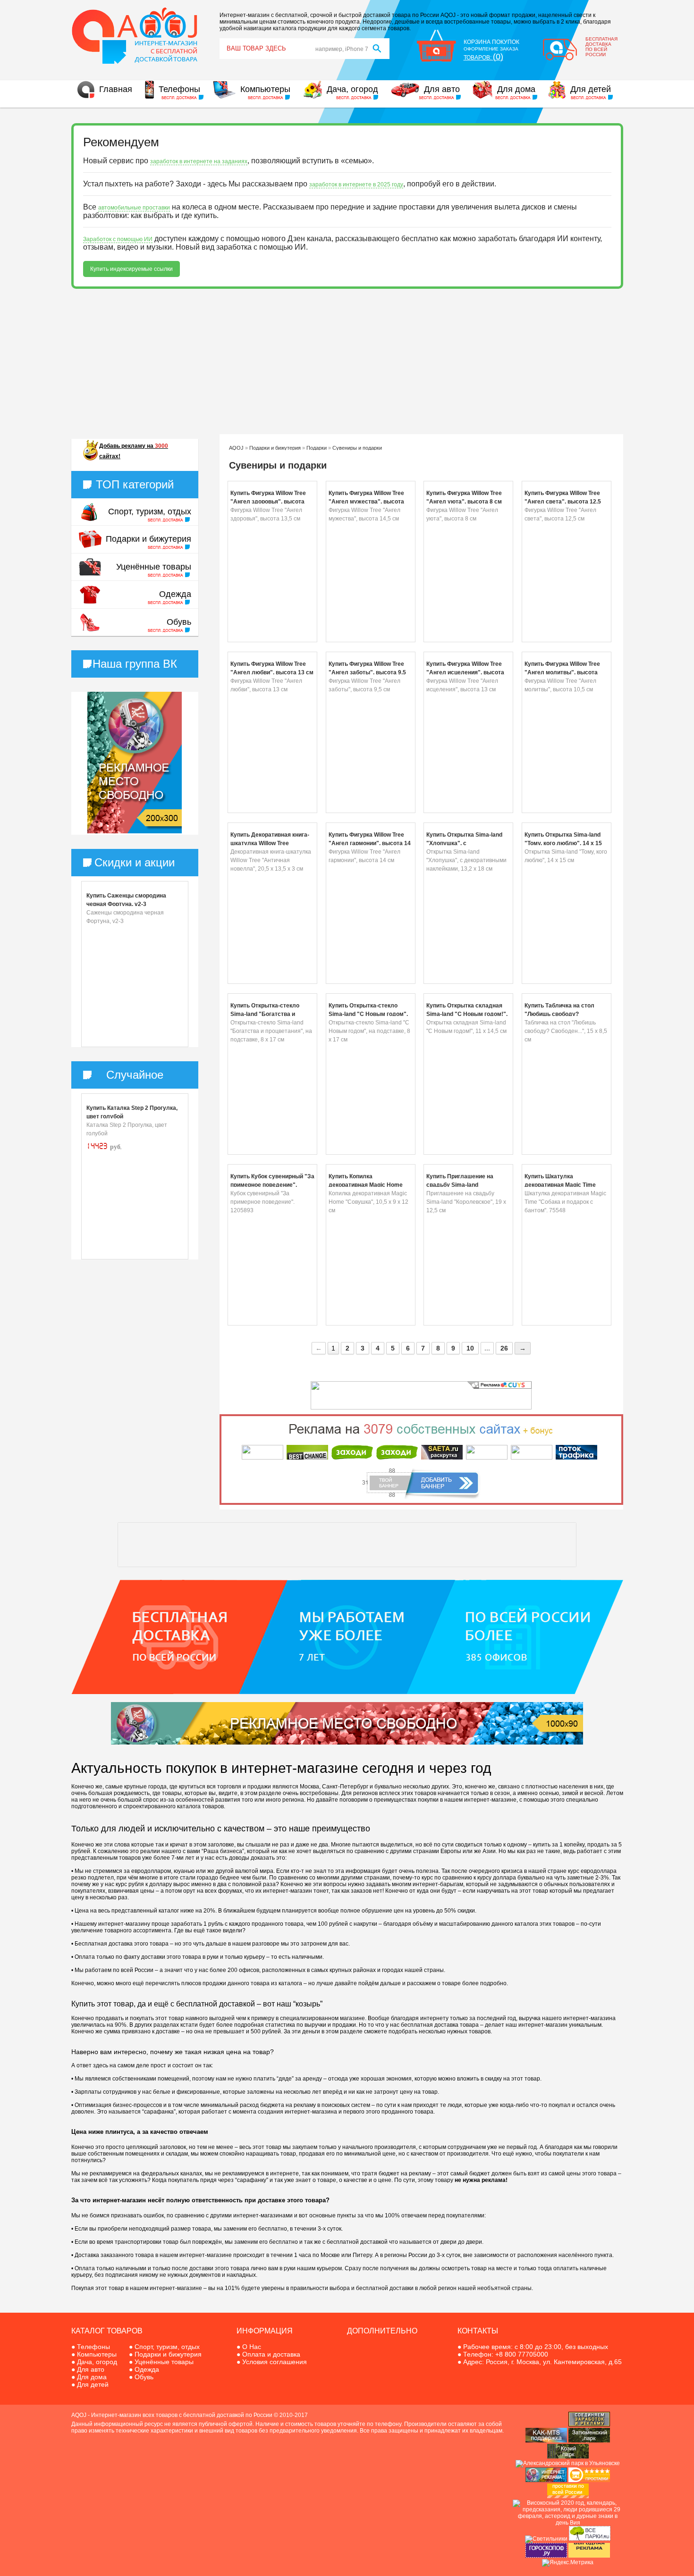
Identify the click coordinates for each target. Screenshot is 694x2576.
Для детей (591, 89)
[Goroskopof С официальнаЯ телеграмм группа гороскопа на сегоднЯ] (546, 2556)
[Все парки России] (590, 2539)
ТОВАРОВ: (483, 58)
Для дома (516, 89)
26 (504, 1348)
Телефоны (179, 89)
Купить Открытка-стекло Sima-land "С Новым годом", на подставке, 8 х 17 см (368, 1014)
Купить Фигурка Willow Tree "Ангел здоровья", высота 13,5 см (268, 502)
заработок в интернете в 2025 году (356, 185)
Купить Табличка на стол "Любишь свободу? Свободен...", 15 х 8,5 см (559, 1014)
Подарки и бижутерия (148, 539)
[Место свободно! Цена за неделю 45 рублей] (347, 1743)
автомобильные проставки (134, 208)
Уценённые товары (154, 567)
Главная (116, 89)
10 (470, 1348)
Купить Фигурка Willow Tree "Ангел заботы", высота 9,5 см (367, 672)
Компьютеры (265, 89)
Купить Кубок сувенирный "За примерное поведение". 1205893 (272, 1185)
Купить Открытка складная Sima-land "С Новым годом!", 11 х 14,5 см (467, 1014)
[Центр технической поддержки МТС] (546, 2441)
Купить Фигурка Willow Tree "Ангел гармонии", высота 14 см (370, 843)
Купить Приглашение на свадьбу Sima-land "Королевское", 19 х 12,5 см (465, 1185)
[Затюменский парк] (589, 2441)
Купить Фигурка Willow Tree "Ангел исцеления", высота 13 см (465, 672)
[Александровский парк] (568, 2463)
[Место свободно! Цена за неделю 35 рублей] (135, 831)
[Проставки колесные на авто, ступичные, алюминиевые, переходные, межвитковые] (568, 2496)
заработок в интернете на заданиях (199, 161)
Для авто (442, 89)
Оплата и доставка (271, 2354)
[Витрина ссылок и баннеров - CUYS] (546, 2480)
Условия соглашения (275, 2362)
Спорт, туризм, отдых (150, 512)
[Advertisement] (347, 361)
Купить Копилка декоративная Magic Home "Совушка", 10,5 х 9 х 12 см (367, 1185)
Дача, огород (352, 89)
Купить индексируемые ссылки (131, 269)
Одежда (175, 594)
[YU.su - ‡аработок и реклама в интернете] (589, 2556)
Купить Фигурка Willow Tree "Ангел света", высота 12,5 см (563, 502)
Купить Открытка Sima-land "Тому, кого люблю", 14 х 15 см (563, 843)
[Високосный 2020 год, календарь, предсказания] (568, 2523)
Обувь (179, 622)
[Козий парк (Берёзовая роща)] (568, 2457)
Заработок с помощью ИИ (118, 239)
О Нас (252, 2347)
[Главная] (135, 63)
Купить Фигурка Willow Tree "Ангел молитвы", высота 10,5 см (562, 672)
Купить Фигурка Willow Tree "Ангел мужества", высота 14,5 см (366, 502)
